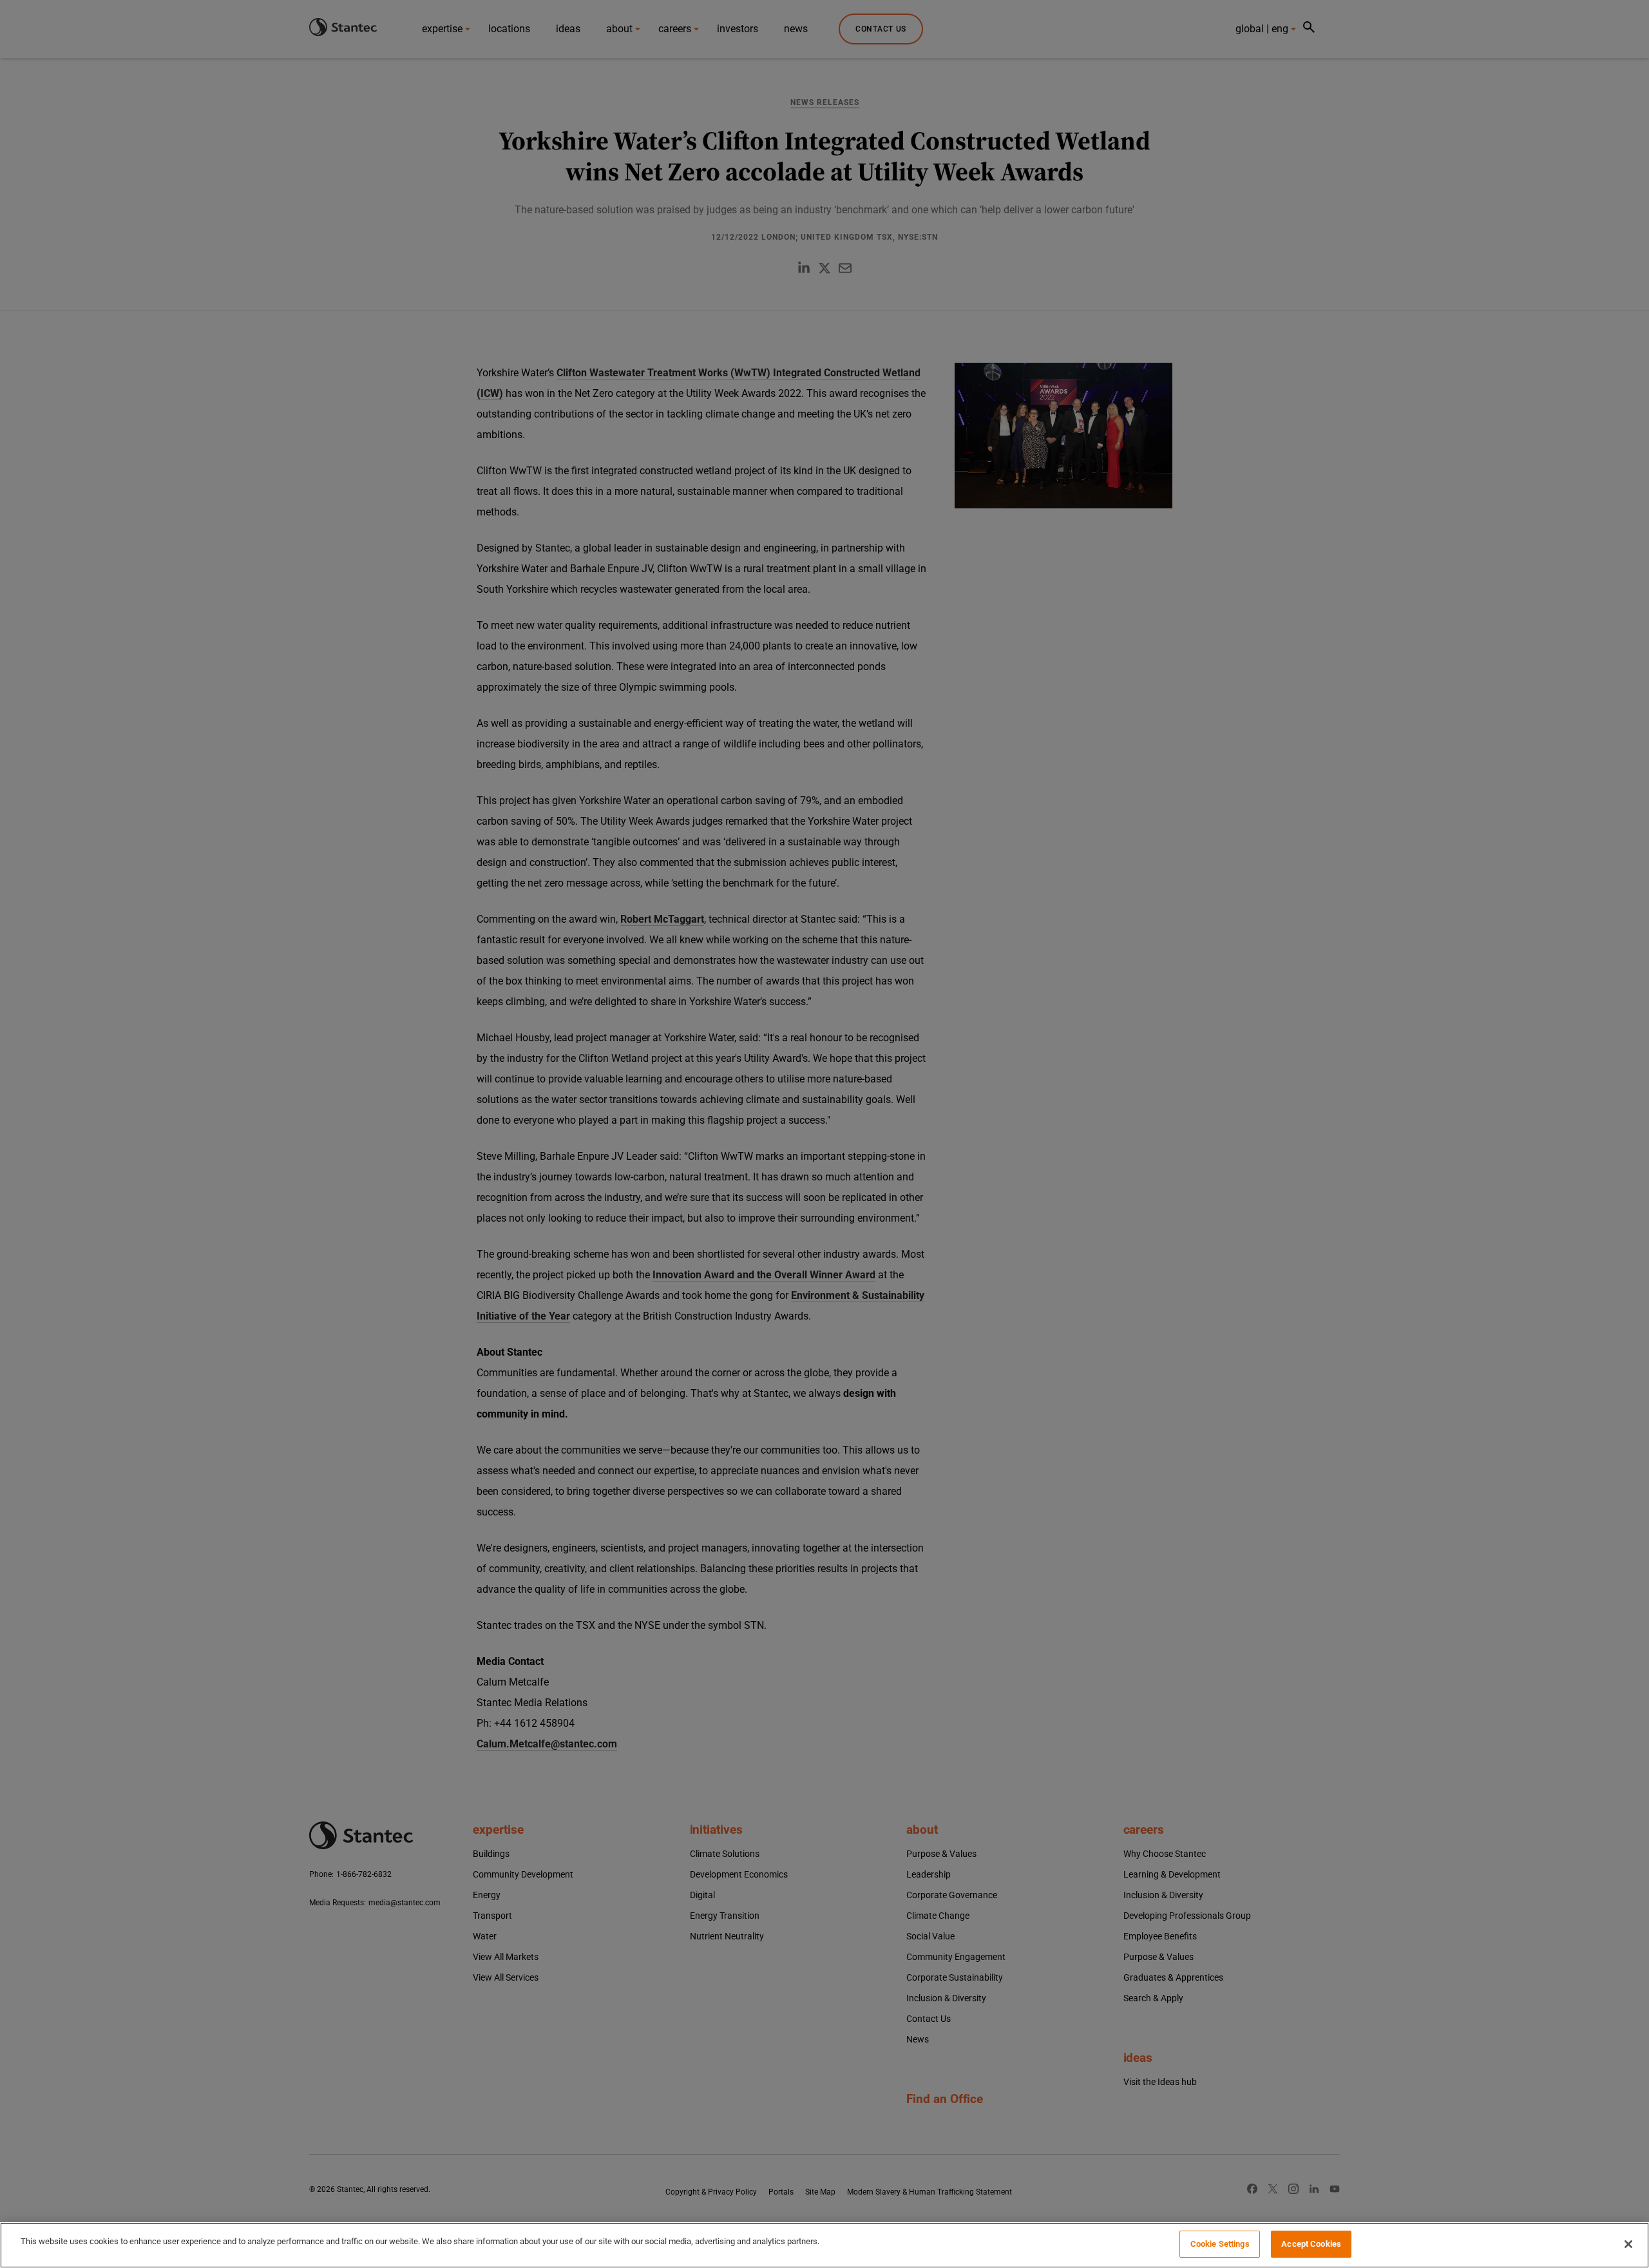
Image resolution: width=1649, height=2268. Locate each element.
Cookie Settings (1220, 2244)
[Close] (1628, 2244)
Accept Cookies (1311, 2244)
